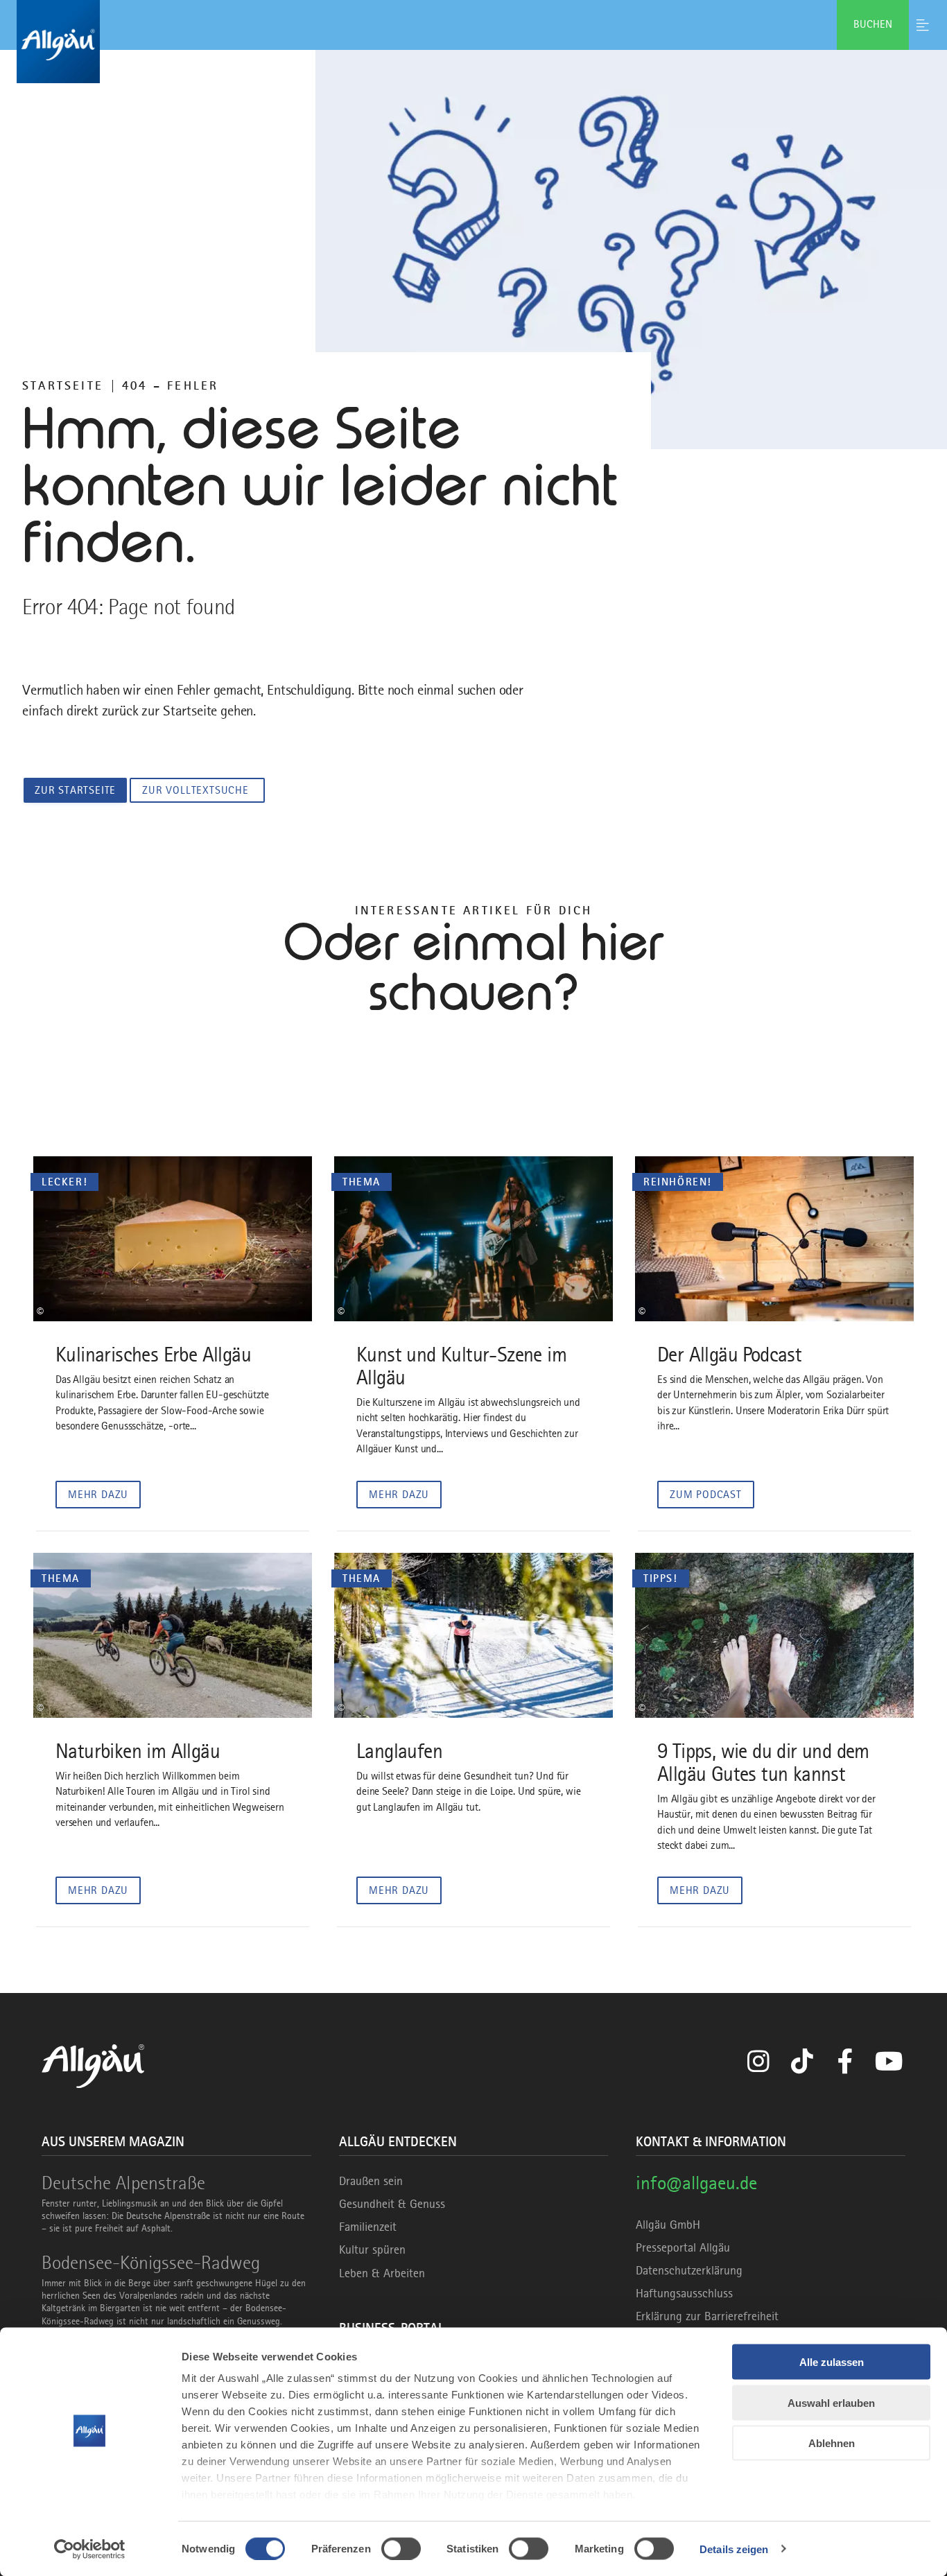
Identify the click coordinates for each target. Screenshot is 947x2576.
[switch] (401, 2548)
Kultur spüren (372, 2249)
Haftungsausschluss (684, 2293)
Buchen (873, 24)
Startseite (63, 385)
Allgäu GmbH (668, 2225)
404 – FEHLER (170, 385)
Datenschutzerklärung (689, 2270)
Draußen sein (371, 2181)
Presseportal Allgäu (683, 2247)
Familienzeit (368, 2227)
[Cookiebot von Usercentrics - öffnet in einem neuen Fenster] (90, 2549)
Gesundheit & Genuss (392, 2204)
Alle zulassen (832, 2362)
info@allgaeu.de (696, 2183)
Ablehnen (832, 2443)
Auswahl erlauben (831, 2402)
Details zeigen (734, 2549)
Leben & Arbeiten (382, 2273)
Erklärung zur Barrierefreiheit (707, 2316)
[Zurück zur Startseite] (473, 42)
